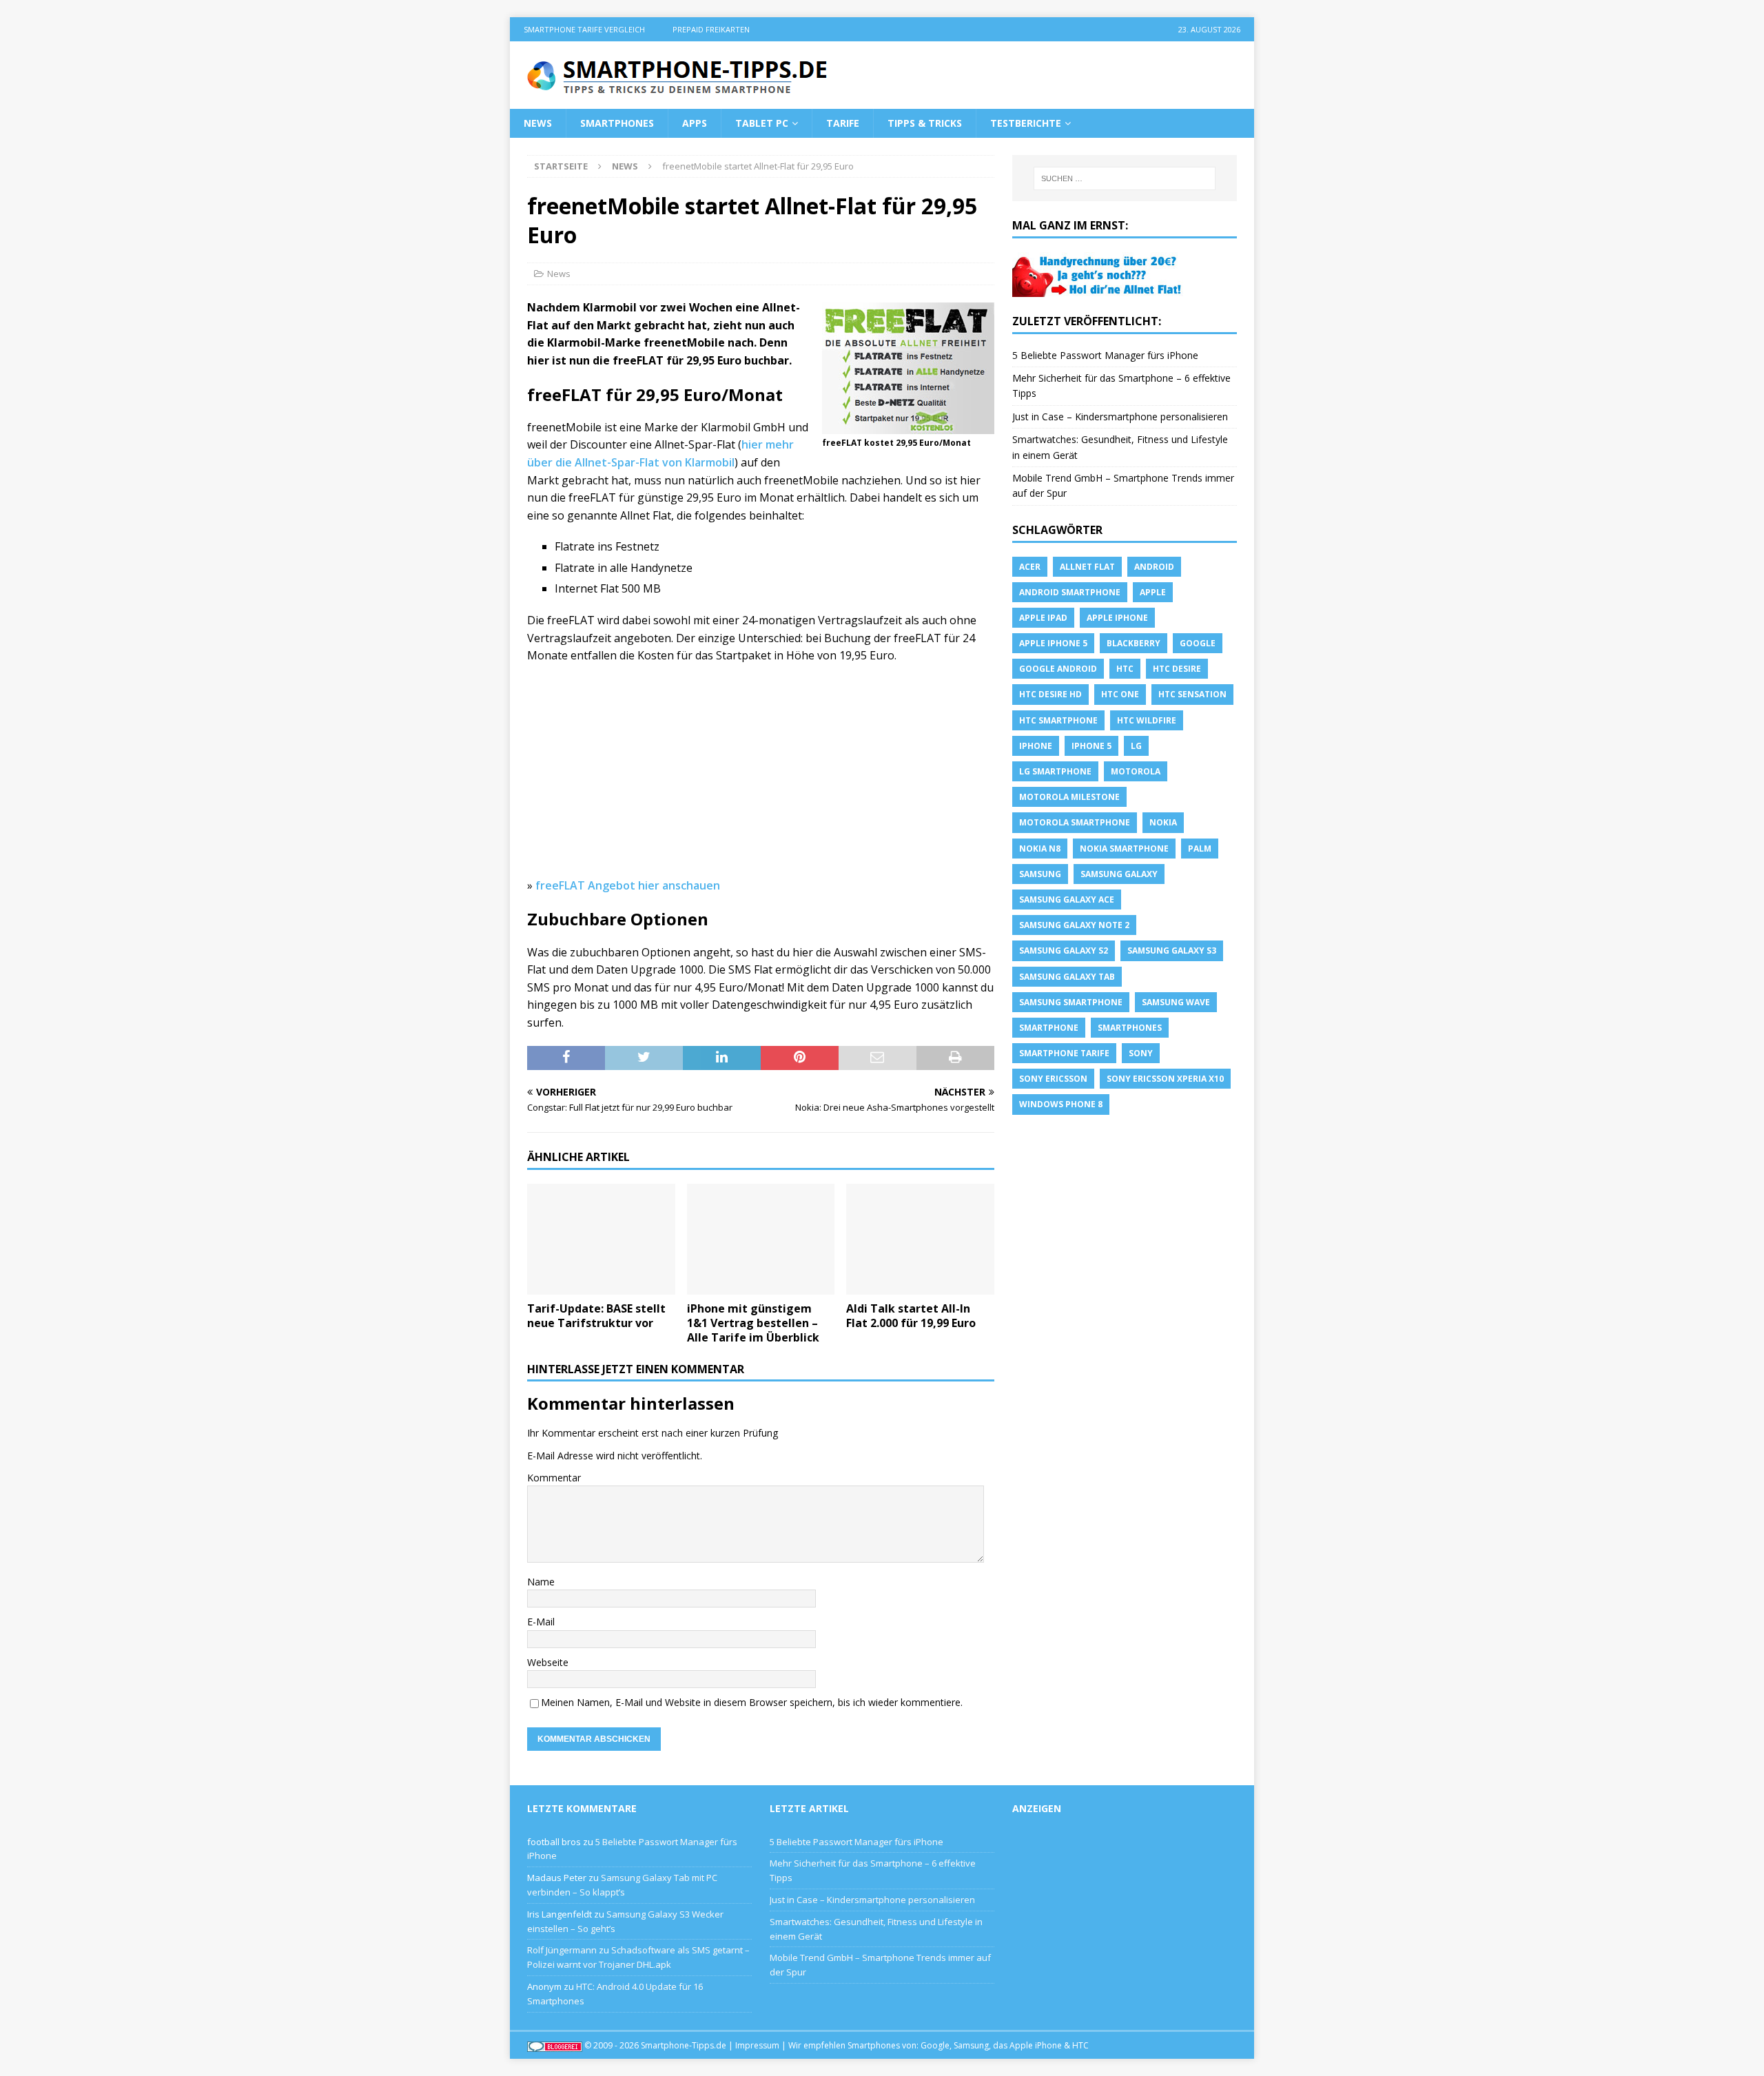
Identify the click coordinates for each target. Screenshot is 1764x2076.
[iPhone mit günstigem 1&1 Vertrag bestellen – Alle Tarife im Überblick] (761, 1239)
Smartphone (1049, 1028)
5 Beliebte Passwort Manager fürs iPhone (1105, 355)
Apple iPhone (1117, 618)
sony (1141, 1053)
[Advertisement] (761, 775)
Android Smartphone (1070, 592)
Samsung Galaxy (1119, 874)
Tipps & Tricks (925, 123)
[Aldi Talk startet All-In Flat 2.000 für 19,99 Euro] (920, 1239)
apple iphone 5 (1053, 643)
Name (541, 1582)
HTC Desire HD (1050, 694)
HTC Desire (1177, 669)
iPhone (1036, 746)
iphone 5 (1091, 746)
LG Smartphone (1055, 771)
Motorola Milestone (1069, 797)
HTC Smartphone (1058, 720)
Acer (1030, 567)
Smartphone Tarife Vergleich (584, 29)
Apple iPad (1043, 618)
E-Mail (541, 1622)
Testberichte (1026, 123)
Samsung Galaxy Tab (1067, 977)
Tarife (843, 123)
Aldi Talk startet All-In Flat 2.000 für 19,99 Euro (911, 1316)
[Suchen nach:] (1125, 178)
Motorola (1136, 771)
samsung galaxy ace (1067, 900)
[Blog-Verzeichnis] (555, 2045)
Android (1154, 567)
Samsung (1040, 874)
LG (1136, 746)
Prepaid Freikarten (711, 29)
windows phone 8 (1061, 1104)
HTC (1125, 669)
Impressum (757, 2045)
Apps (695, 123)
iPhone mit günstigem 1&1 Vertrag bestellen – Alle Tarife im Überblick (753, 1323)
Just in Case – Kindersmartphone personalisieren (1120, 417)
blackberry (1134, 643)
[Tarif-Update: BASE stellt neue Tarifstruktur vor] (601, 1239)
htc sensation (1192, 694)
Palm (1200, 849)
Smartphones (617, 123)
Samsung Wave (1176, 1002)
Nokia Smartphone (1124, 849)
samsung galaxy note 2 (1074, 925)
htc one (1120, 694)
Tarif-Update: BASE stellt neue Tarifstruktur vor (596, 1316)
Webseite (548, 1662)
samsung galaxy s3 (1172, 950)
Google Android (1058, 669)
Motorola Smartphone (1075, 822)
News (538, 123)
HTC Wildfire (1147, 720)
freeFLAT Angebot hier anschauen (628, 885)
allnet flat (1087, 567)
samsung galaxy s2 (1064, 950)
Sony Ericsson (1053, 1079)
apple (1153, 592)
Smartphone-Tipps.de (684, 2045)
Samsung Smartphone (1071, 1002)
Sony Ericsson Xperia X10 (1165, 1079)
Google (1198, 643)
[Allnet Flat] (1098, 288)
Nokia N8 (1040, 849)
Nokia (1163, 822)
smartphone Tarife (1064, 1053)
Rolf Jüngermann (562, 1950)
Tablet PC (762, 123)
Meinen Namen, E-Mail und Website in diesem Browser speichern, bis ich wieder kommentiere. (752, 1702)
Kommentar (554, 1478)
